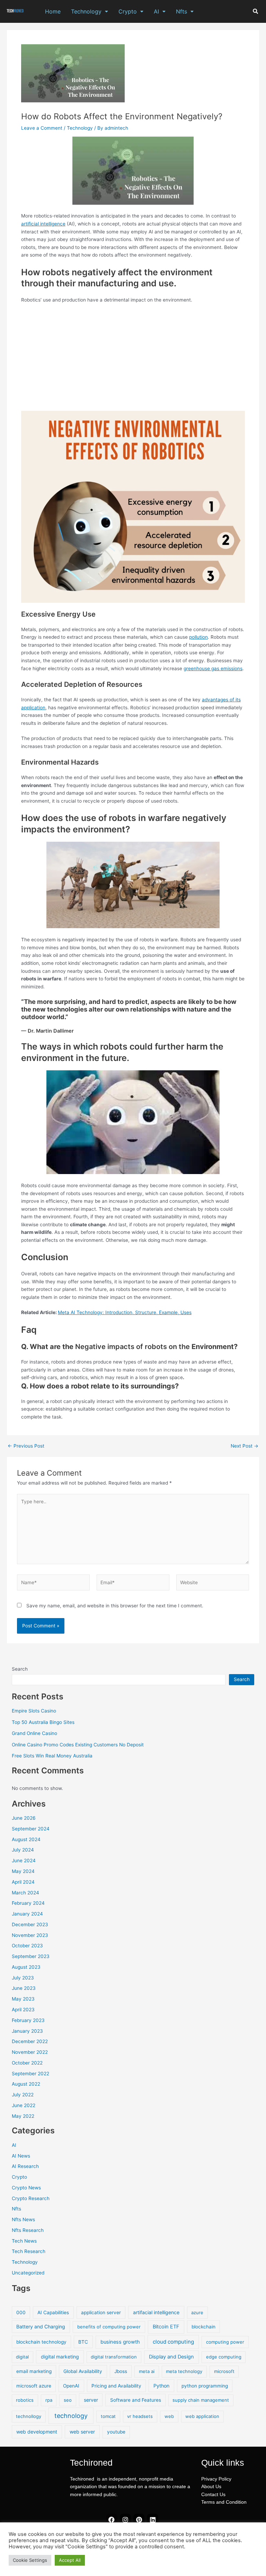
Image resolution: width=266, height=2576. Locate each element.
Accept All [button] (70, 2560)
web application (202, 2416)
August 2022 (26, 2084)
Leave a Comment (42, 128)
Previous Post (26, 1446)
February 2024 (28, 1903)
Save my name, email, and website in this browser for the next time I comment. (115, 1606)
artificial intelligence (43, 224)
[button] (90, 11)
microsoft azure (34, 2386)
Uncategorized (28, 2273)
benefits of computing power (109, 2327)
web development (37, 2432)
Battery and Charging (41, 2326)
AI (156, 11)
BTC (83, 2342)
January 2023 (27, 2031)
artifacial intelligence (156, 2312)
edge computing (224, 2357)
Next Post (245, 1446)
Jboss (121, 2371)
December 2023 (30, 1924)
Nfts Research (28, 2230)
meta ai (147, 2371)
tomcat (108, 2416)
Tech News (24, 2241)
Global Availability (83, 2371)
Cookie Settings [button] (30, 2560)
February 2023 (28, 2020)
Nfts (181, 11)
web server (82, 2432)
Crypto (128, 11)
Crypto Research (31, 2198)
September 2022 (30, 2074)
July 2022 (23, 2095)
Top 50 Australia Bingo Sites (43, 1722)
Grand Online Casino (34, 1733)
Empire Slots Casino (34, 1711)
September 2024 (31, 1829)
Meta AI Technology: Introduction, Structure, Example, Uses (125, 1312)
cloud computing (173, 2342)
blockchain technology (41, 2342)
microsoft (224, 2371)
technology (71, 2416)
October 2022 (27, 2063)
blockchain (203, 2327)
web (169, 2416)
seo (68, 2400)
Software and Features (136, 2400)
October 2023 (27, 1946)
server (91, 2400)
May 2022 (23, 2116)
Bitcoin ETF (166, 2327)
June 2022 (24, 2105)
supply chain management (201, 2400)
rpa (49, 2400)
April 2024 (23, 1882)
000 (21, 2312)
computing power (225, 2342)
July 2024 (23, 1850)
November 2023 (30, 1935)
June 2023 (24, 1988)
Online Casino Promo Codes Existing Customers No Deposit (78, 1745)
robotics (25, 2400)
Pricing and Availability (116, 2386)
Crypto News (26, 2188)
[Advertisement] (133, 360)
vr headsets (140, 2416)
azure (197, 2312)
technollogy (29, 2416)
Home (53, 11)
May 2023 (23, 1999)
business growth (120, 2342)
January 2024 (27, 1914)
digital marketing (60, 2357)
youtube (116, 2432)
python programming (205, 2386)
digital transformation (114, 2357)
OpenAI (71, 2386)
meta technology (184, 2371)
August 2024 (26, 1839)
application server (101, 2312)
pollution (198, 637)
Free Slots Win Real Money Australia (52, 1756)
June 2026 (24, 1818)
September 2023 (31, 1956)
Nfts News (23, 2219)
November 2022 (30, 2052)
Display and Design (171, 2357)
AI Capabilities (53, 2312)
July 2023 (23, 1978)
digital (22, 2357)
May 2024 (23, 1871)
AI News (21, 2156)
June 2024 (24, 1861)
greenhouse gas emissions (213, 668)
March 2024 (25, 1893)
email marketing (34, 2371)
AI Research (25, 2166)
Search (20, 1669)
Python (161, 2386)
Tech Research (29, 2251)
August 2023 (26, 1967)
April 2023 (23, 2010)
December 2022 (30, 2041)
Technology (86, 11)
